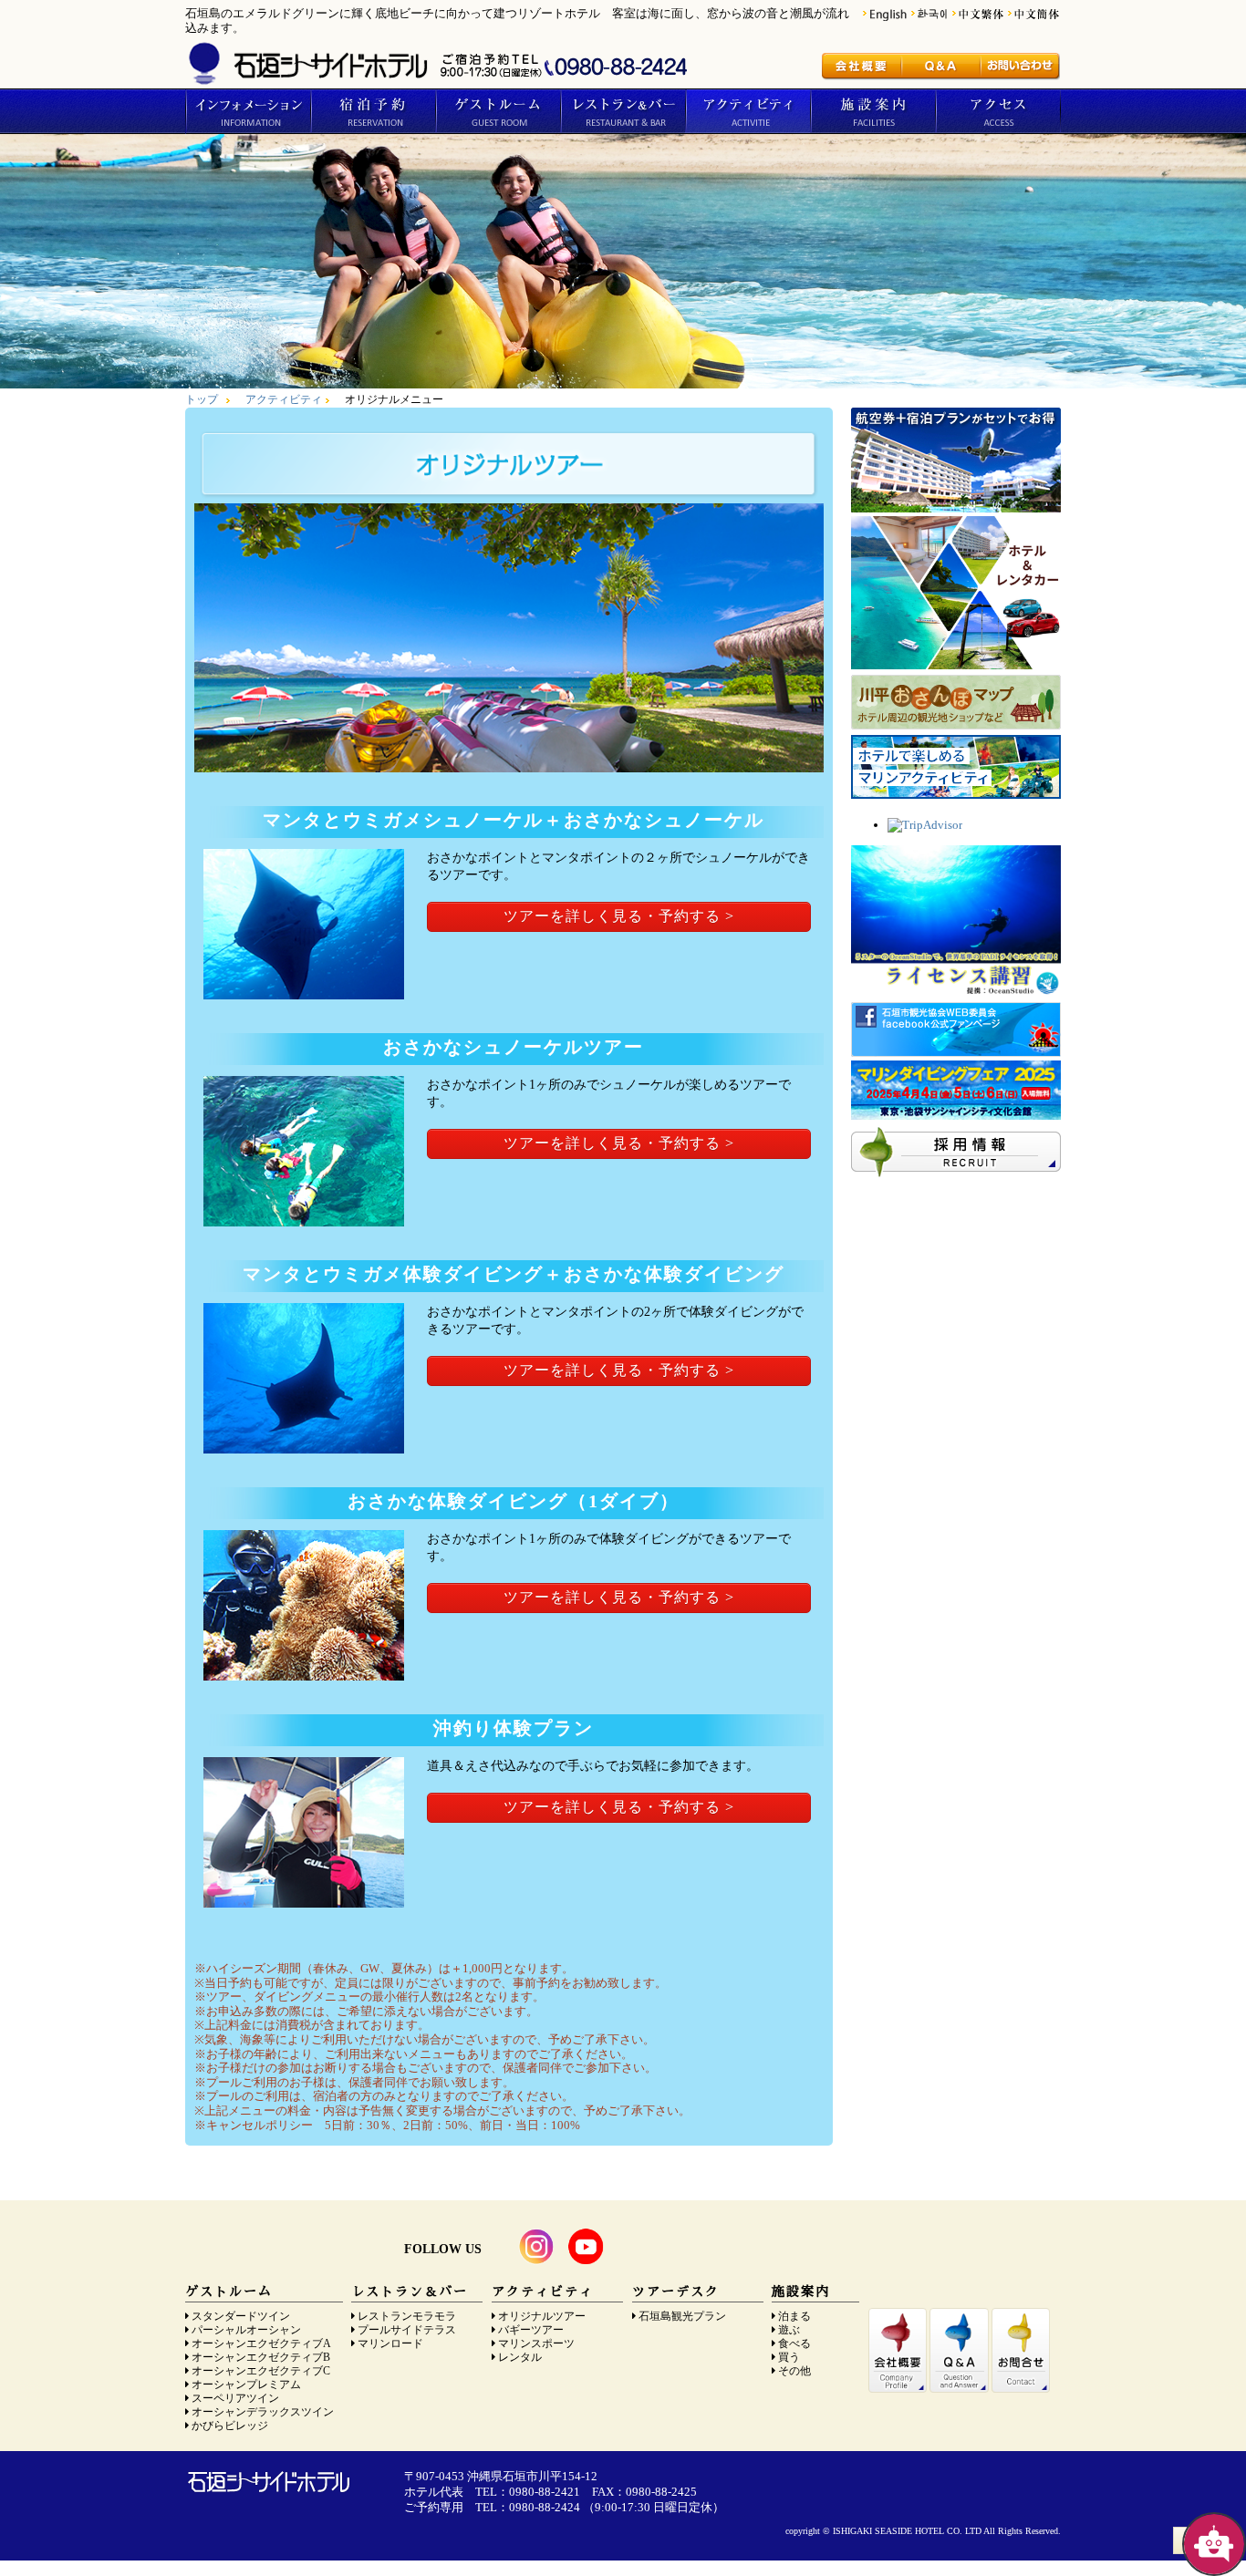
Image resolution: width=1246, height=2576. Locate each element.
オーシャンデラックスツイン (263, 2412)
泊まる (794, 2317)
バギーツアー (531, 2330)
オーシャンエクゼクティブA (261, 2344)
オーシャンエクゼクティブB (261, 2358)
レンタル (520, 2358)
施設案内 (872, 111)
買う (789, 2358)
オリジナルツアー (542, 2317)
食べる (794, 2344)
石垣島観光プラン (682, 2317)
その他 (794, 2371)
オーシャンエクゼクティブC (261, 2371)
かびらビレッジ (230, 2426)
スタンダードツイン (241, 2317)
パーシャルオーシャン (246, 2330)
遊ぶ (789, 2330)
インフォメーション (248, 111)
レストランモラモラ (407, 2317)
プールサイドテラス (407, 2330)
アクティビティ (748, 111)
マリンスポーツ (536, 2344)
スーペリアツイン (235, 2399)
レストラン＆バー (623, 111)
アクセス (998, 111)
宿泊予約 (373, 111)
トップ (202, 400)
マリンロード (390, 2344)
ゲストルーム (498, 111)
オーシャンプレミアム (246, 2385)
